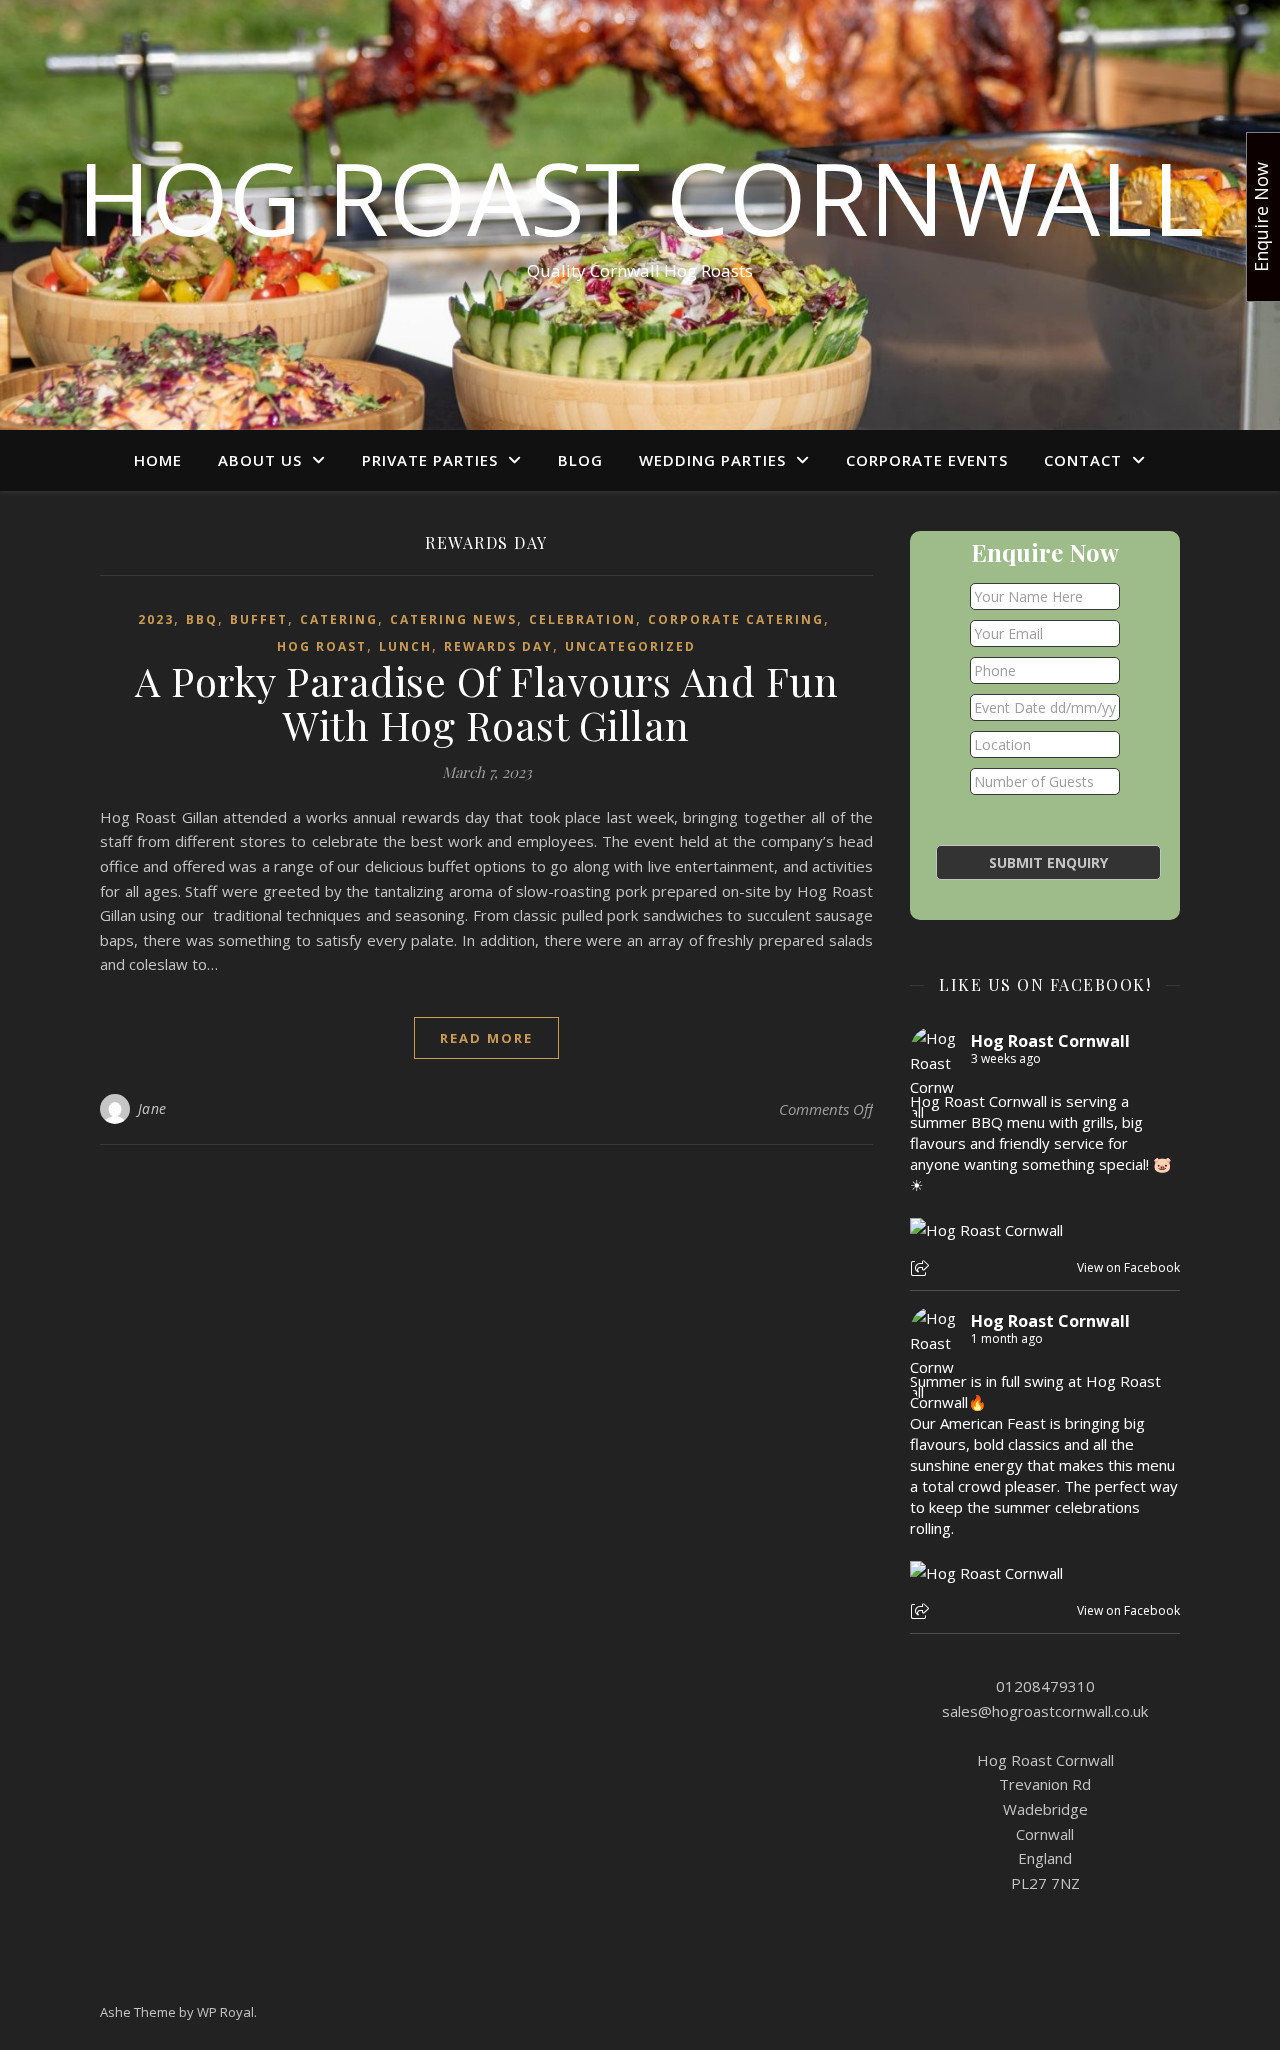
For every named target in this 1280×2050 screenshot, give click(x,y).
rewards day (498, 646)
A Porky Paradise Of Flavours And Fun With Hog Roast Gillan (486, 702)
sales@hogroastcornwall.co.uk (1045, 1711)
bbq (202, 619)
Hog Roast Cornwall (640, 197)
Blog (580, 460)
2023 (156, 619)
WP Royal (225, 2012)
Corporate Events (927, 460)
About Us (260, 460)
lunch (405, 646)
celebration (582, 619)
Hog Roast (322, 646)
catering (339, 619)
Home (158, 460)
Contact (1083, 460)
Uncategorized (630, 646)
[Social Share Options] (922, 1269)
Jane (152, 1108)
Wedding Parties (712, 460)
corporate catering (736, 619)
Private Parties (430, 460)
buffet (259, 619)
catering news (453, 619)
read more (486, 1038)
